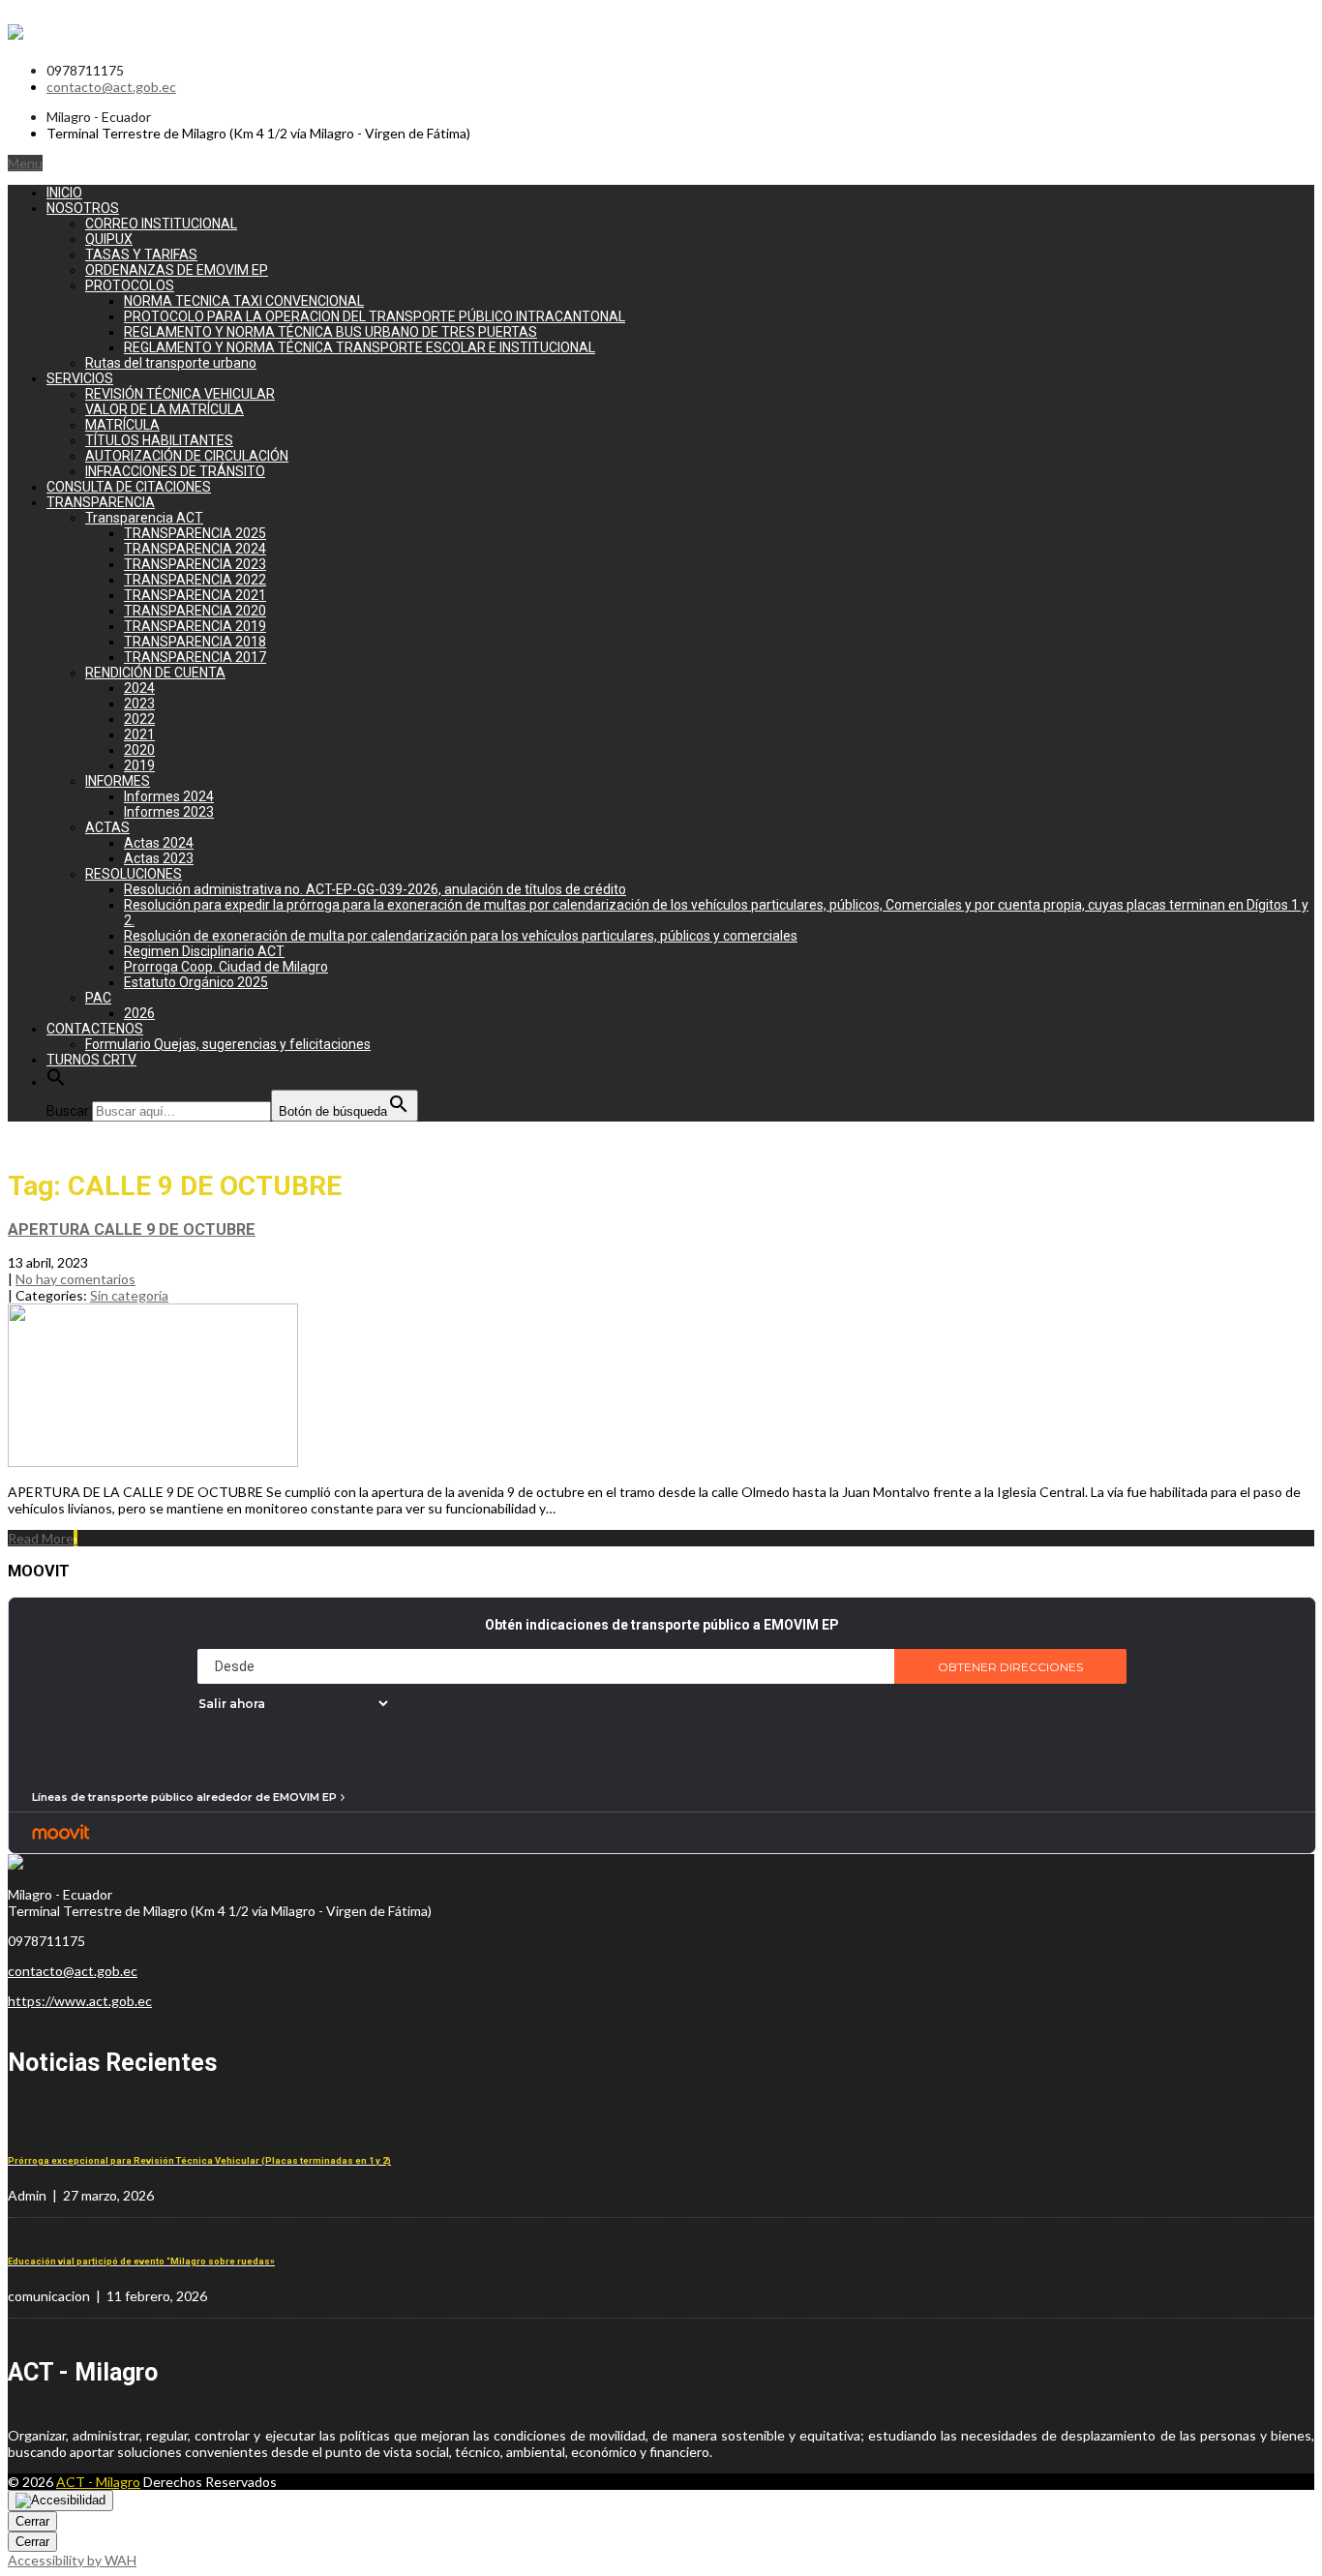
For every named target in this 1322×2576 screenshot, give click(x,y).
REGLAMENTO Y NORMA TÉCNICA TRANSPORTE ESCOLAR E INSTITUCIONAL (360, 347)
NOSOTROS (83, 208)
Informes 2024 (169, 796)
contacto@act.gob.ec (111, 87)
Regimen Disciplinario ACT (204, 951)
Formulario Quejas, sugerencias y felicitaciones (228, 1044)
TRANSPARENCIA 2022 (195, 580)
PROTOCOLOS (130, 285)
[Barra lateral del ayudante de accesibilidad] (60, 2501)
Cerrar (32, 2521)
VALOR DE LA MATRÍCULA (165, 409)
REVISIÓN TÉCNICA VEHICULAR (180, 394)
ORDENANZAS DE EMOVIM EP (177, 270)
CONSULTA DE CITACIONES (129, 487)
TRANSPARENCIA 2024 (195, 549)
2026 (139, 1013)
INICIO (64, 193)
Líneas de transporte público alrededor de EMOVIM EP (184, 1797)
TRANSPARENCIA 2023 (195, 564)
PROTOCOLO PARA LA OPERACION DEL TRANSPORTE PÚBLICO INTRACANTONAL (375, 316)
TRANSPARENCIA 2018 (195, 642)
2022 (139, 719)
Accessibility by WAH (72, 2560)
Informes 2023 (169, 812)
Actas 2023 (159, 858)
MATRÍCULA (122, 425)
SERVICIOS (80, 378)
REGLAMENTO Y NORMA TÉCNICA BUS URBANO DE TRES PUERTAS (330, 332)
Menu (25, 163)
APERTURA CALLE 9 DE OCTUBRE (132, 1229)
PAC (98, 998)
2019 (139, 765)
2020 (139, 750)
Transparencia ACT (144, 518)
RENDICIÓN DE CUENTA (155, 673)
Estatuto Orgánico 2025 (196, 982)
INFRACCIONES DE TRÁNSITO (175, 471)
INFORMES (118, 781)
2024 (139, 688)
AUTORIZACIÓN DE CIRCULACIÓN (187, 456)
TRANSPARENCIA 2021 (195, 595)
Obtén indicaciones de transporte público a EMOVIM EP (662, 1625)
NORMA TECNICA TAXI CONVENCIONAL (244, 301)
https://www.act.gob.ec (80, 2001)
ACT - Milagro (98, 2482)
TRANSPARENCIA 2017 (195, 657)
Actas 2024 (159, 843)
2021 (139, 734)
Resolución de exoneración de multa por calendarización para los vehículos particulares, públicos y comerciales (461, 936)
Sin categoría (129, 1295)
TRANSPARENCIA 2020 (195, 611)
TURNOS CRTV (91, 1060)
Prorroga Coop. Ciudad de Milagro (226, 967)
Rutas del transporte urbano (171, 363)
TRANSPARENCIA (101, 502)
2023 (139, 704)
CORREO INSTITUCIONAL (161, 224)
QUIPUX (109, 239)
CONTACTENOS (95, 1029)
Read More (43, 1538)
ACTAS (107, 827)
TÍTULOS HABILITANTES (159, 440)
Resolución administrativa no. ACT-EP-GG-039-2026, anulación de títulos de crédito (375, 889)
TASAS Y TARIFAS (141, 255)
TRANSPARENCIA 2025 (195, 533)
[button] (56, 1082)
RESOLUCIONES (134, 874)
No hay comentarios (75, 1279)
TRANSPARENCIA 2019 (195, 626)
